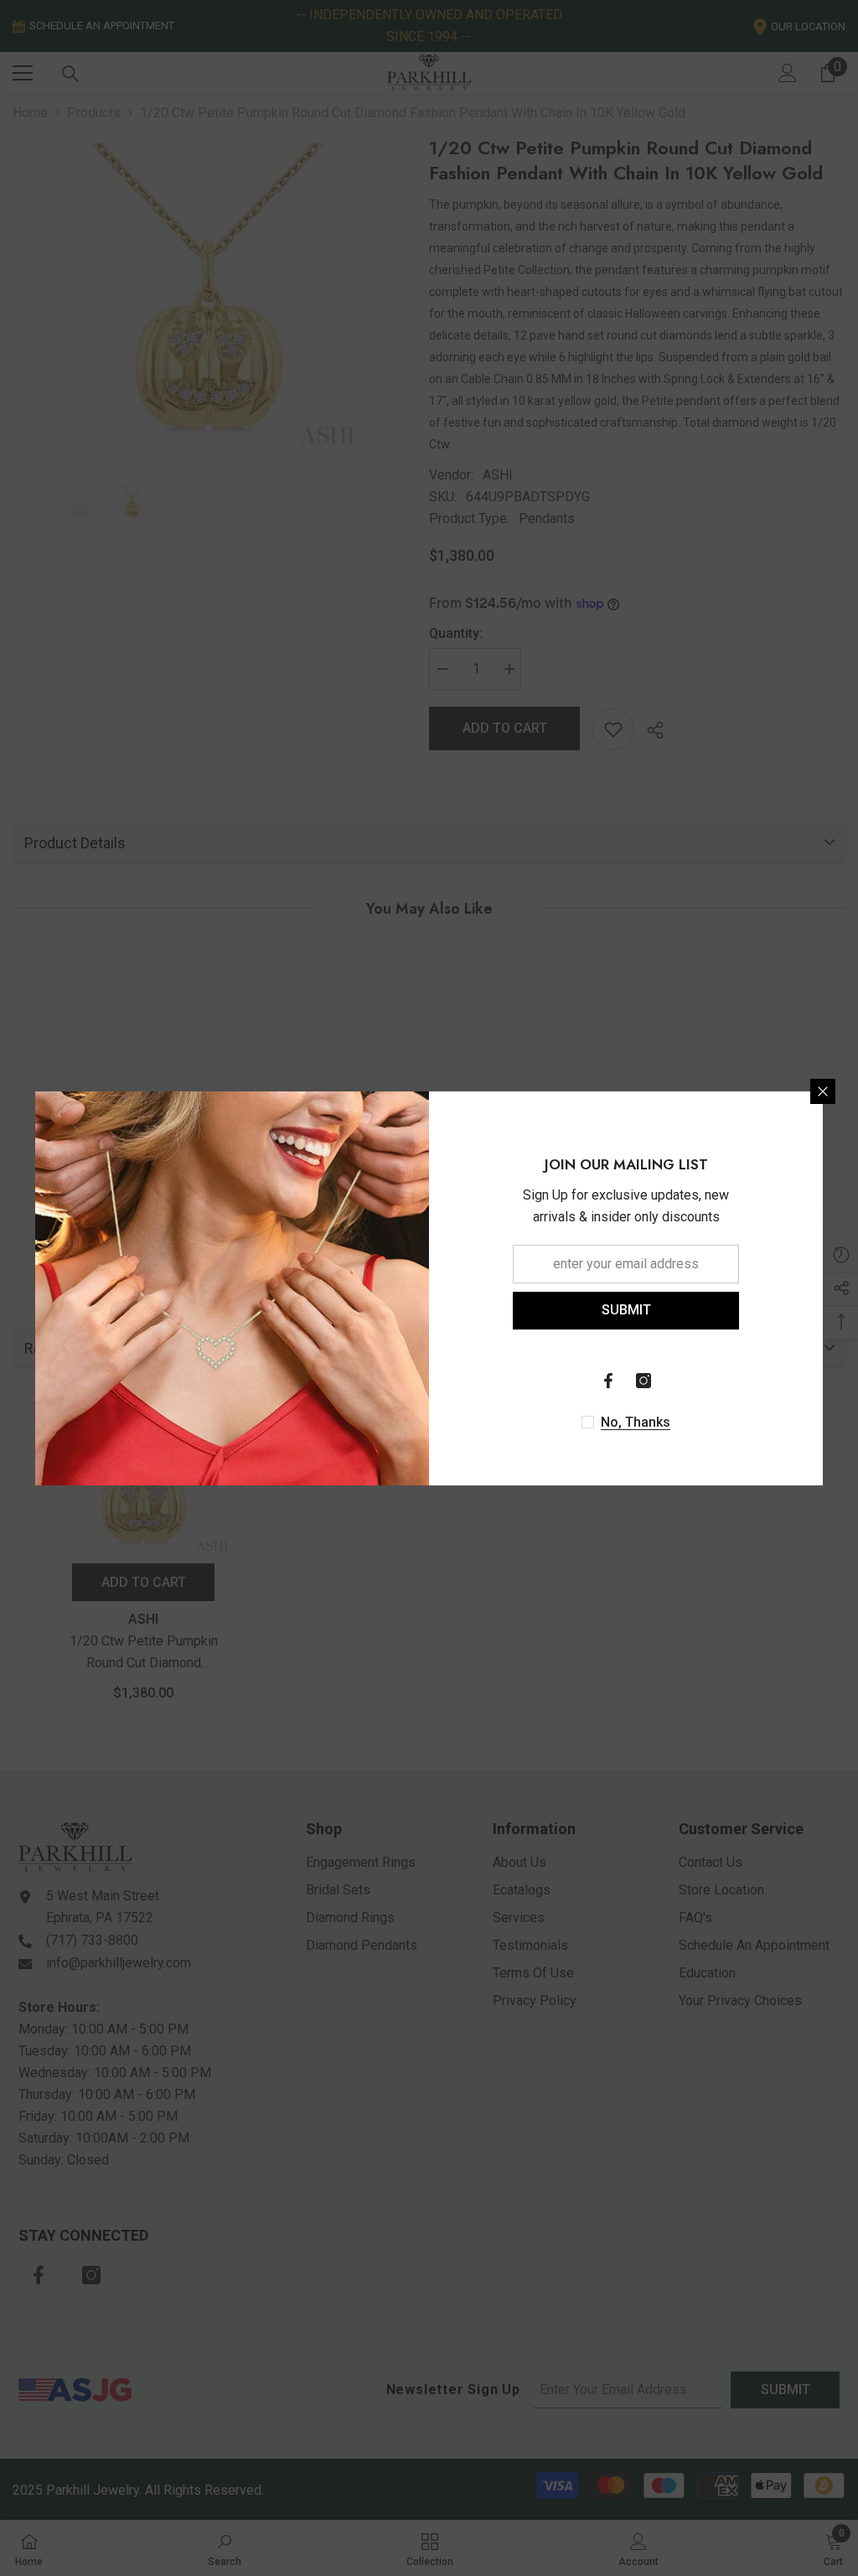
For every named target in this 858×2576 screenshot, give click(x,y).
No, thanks (636, 1422)
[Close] (823, 1091)
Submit (626, 1310)
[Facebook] (608, 1381)
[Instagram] (643, 1381)
